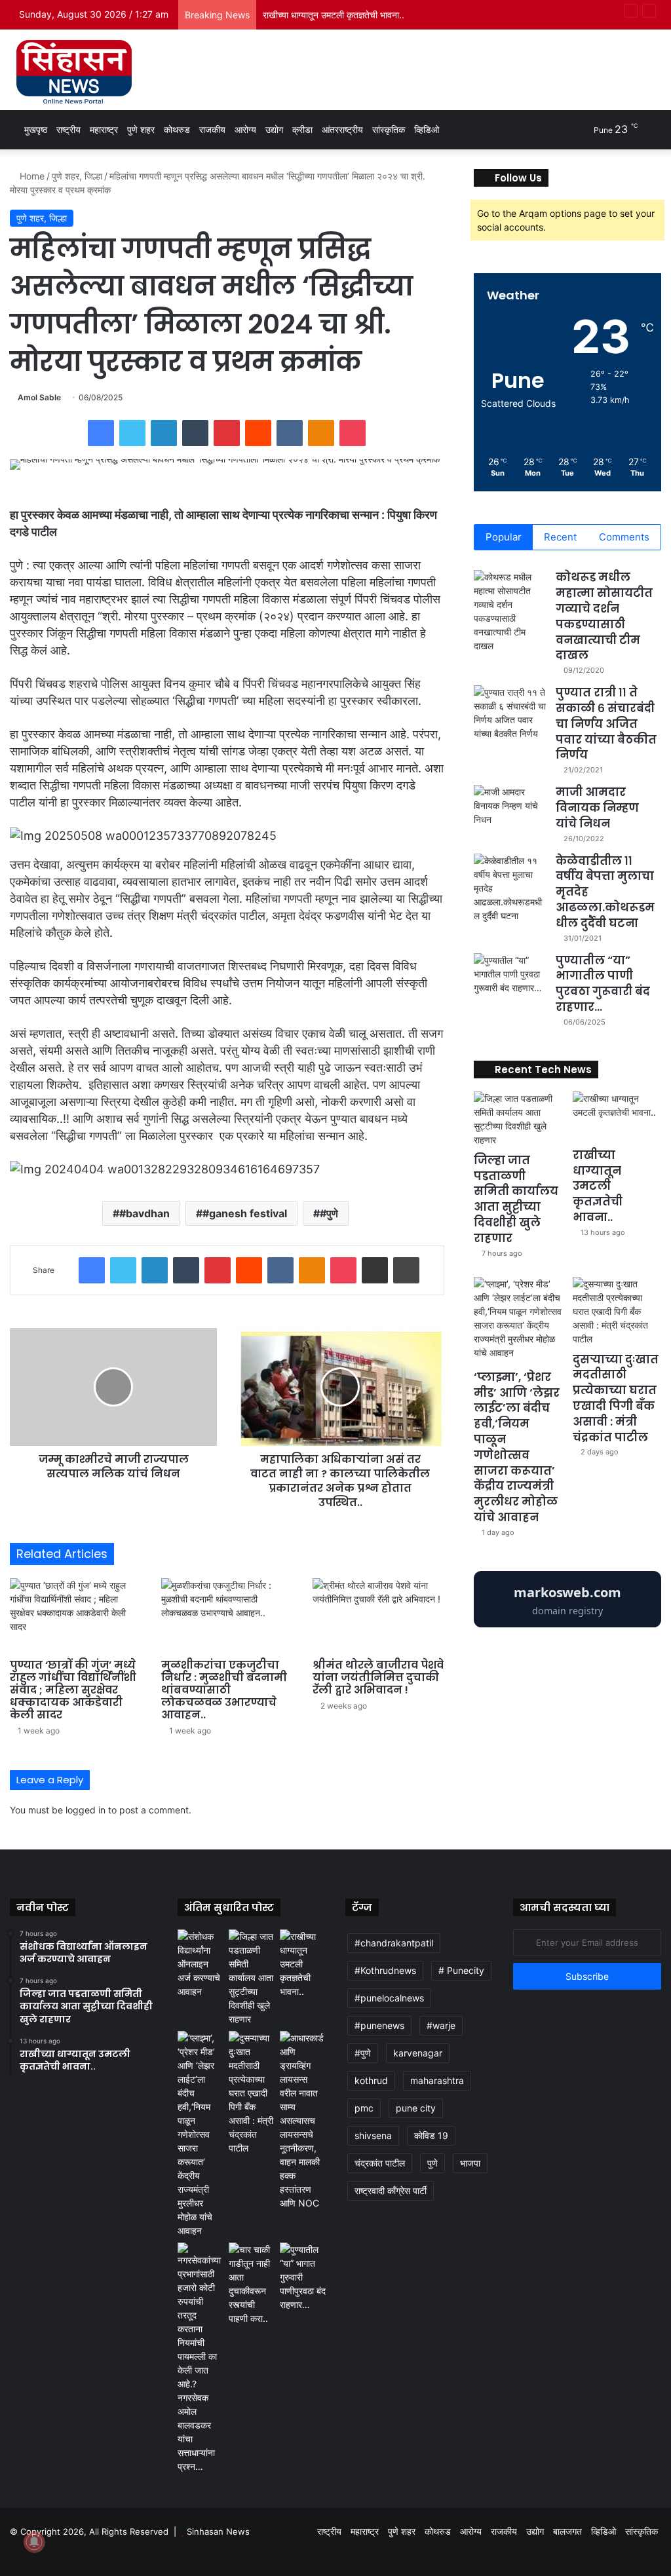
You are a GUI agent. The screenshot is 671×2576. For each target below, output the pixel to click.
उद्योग (274, 129)
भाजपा (470, 2163)
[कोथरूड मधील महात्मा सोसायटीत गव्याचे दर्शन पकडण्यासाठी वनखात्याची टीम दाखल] (510, 611)
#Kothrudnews (385, 1970)
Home (31, 176)
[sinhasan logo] (74, 71)
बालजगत (567, 2531)
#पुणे (329, 1213)
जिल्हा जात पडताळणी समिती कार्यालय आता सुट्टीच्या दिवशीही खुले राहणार (516, 1199)
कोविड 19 (431, 2135)
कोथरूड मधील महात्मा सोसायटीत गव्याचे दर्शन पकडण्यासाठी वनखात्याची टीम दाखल (604, 616)
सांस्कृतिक (389, 129)
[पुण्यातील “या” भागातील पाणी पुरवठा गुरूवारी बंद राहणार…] (510, 978)
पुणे (432, 2163)
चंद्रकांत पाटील (380, 2163)
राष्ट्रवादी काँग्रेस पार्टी (391, 2190)
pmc (364, 2108)
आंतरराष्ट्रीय (342, 129)
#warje (441, 2025)
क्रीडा (302, 129)
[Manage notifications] (34, 2542)
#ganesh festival (245, 1213)
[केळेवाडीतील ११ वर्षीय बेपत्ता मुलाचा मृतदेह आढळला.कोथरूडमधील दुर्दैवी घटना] (510, 888)
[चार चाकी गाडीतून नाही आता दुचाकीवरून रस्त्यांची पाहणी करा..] (252, 2284)
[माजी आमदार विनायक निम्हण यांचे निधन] (510, 809)
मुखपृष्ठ (34, 129)
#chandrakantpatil (394, 1943)
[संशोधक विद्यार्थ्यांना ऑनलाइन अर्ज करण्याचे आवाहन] (201, 1964)
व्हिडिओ (427, 129)
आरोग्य (245, 129)
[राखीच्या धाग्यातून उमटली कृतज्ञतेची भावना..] (617, 1116)
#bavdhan (144, 1213)
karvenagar (418, 2053)
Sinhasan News (218, 2531)
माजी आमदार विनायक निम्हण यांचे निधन (597, 808)
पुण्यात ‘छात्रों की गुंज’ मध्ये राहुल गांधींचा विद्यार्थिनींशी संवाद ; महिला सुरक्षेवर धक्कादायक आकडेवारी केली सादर (73, 1690)
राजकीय (212, 129)
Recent (560, 537)
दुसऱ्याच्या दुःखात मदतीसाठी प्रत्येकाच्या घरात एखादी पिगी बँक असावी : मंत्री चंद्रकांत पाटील (616, 1398)
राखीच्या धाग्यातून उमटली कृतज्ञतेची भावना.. (334, 15)
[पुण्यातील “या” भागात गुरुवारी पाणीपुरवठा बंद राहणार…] (303, 2277)
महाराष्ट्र (104, 129)
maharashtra (437, 2080)
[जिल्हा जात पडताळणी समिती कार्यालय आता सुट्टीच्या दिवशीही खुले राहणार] (518, 1119)
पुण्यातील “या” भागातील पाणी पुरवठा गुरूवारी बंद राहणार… (603, 984)
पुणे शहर (141, 129)
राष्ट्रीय (68, 129)
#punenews (379, 2025)
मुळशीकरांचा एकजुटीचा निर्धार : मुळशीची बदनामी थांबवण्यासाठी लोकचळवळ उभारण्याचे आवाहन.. (224, 1690)
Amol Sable (39, 397)
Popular (504, 537)
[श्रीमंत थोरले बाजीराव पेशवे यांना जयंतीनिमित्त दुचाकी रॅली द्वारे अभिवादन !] (378, 1615)
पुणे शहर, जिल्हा (77, 176)
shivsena (373, 2135)
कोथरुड (177, 129)
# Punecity (461, 1970)
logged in (86, 1810)
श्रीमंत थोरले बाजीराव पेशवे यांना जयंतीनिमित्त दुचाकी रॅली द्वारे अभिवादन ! (378, 1677)
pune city (416, 2108)
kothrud (371, 2080)
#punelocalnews (389, 1998)
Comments (624, 537)
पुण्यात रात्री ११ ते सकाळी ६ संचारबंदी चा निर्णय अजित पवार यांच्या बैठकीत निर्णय (606, 724)
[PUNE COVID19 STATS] (567, 1624)
